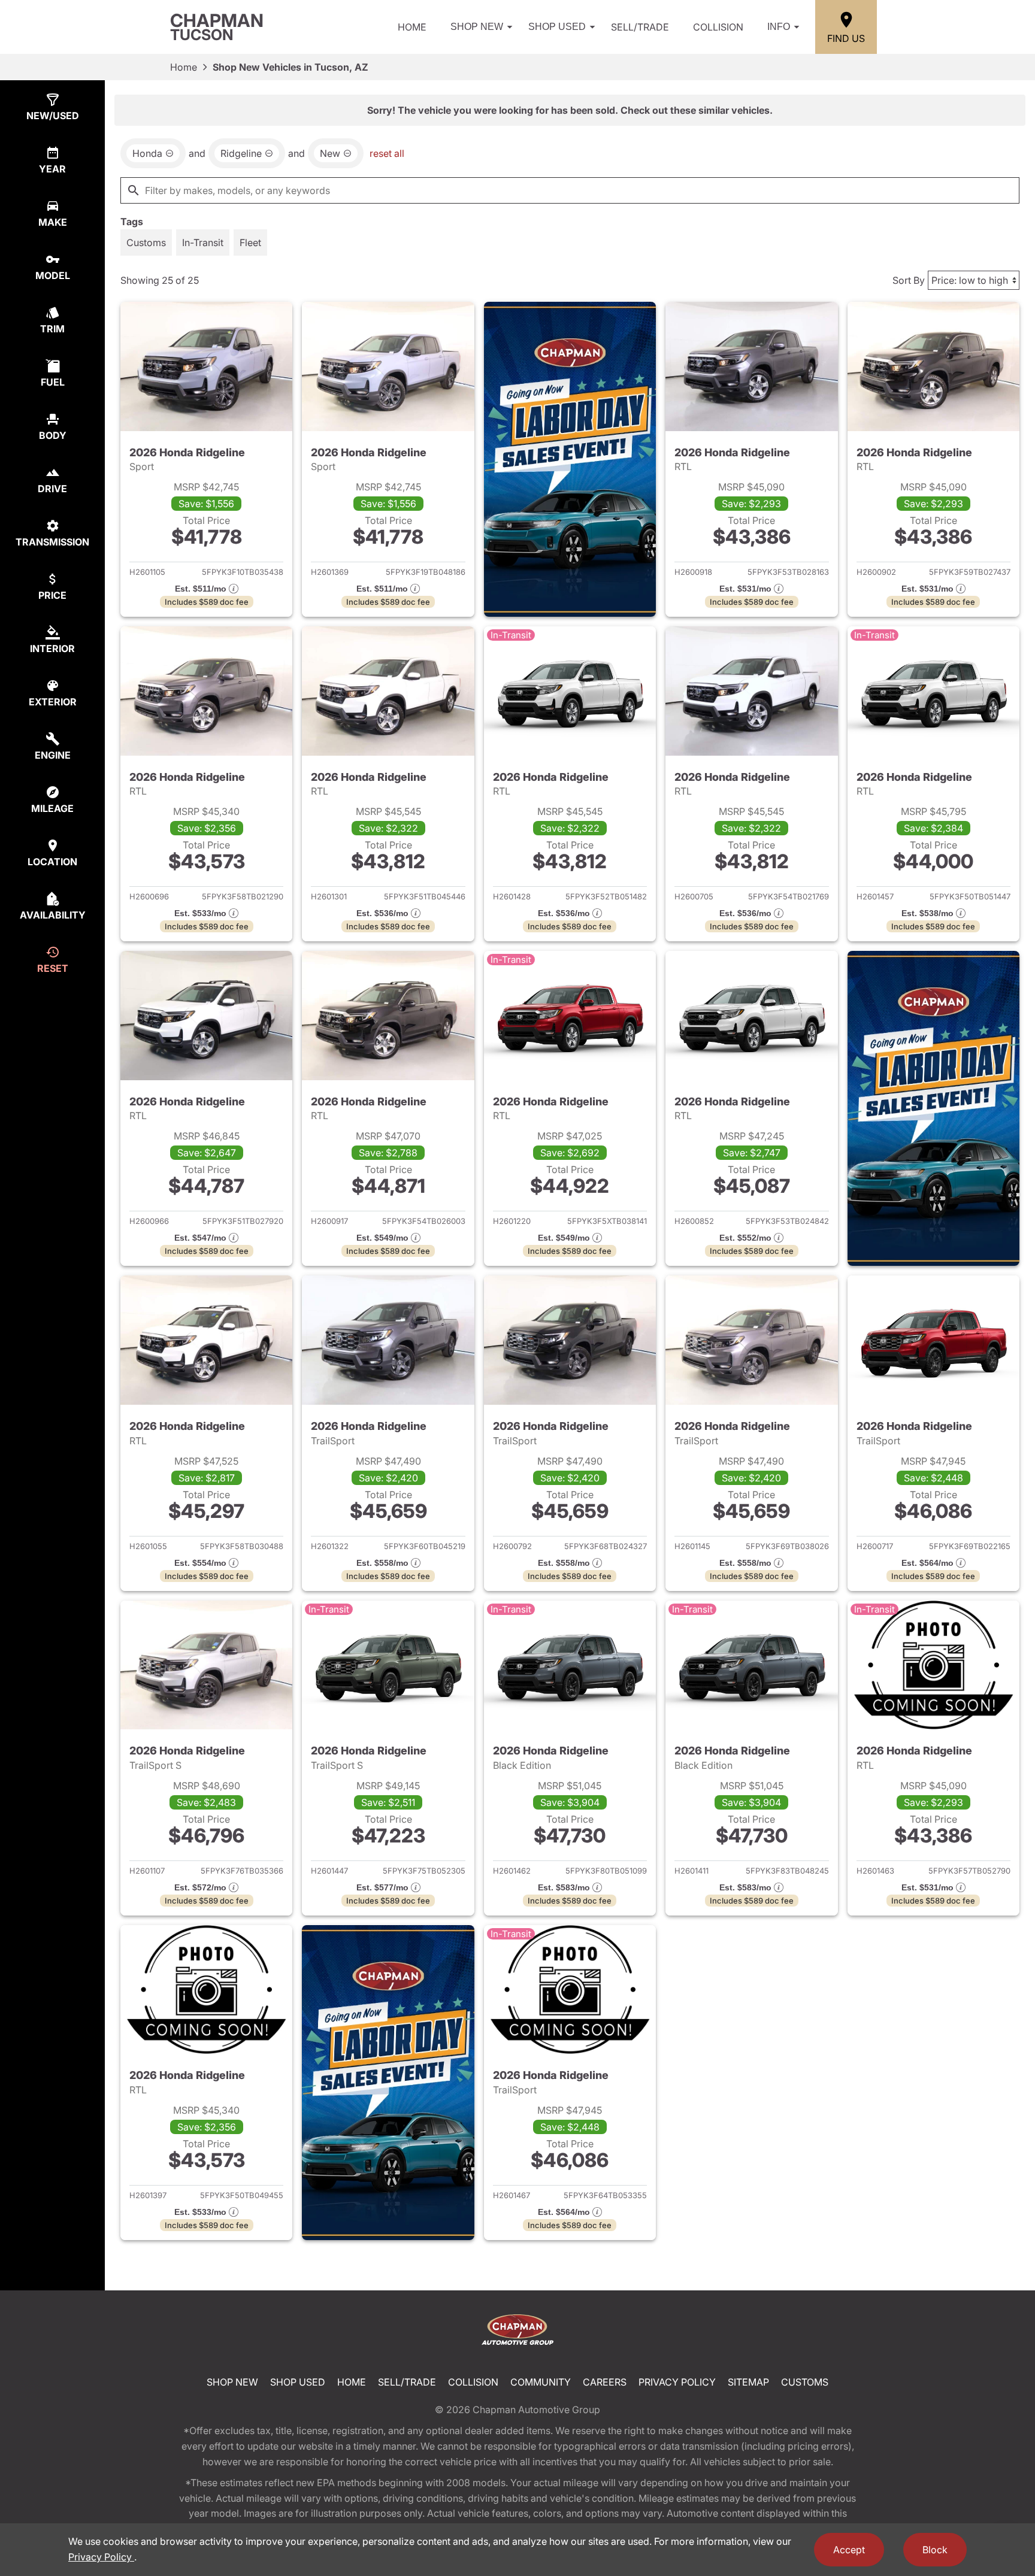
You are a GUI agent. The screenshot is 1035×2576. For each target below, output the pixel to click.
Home (412, 27)
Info (779, 27)
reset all (387, 153)
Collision (718, 27)
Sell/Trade (640, 27)
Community (541, 2382)
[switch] (146, 243)
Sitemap (748, 2382)
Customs (805, 2382)
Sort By (909, 280)
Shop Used (557, 27)
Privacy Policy (677, 2382)
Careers (605, 2382)
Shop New (477, 27)
